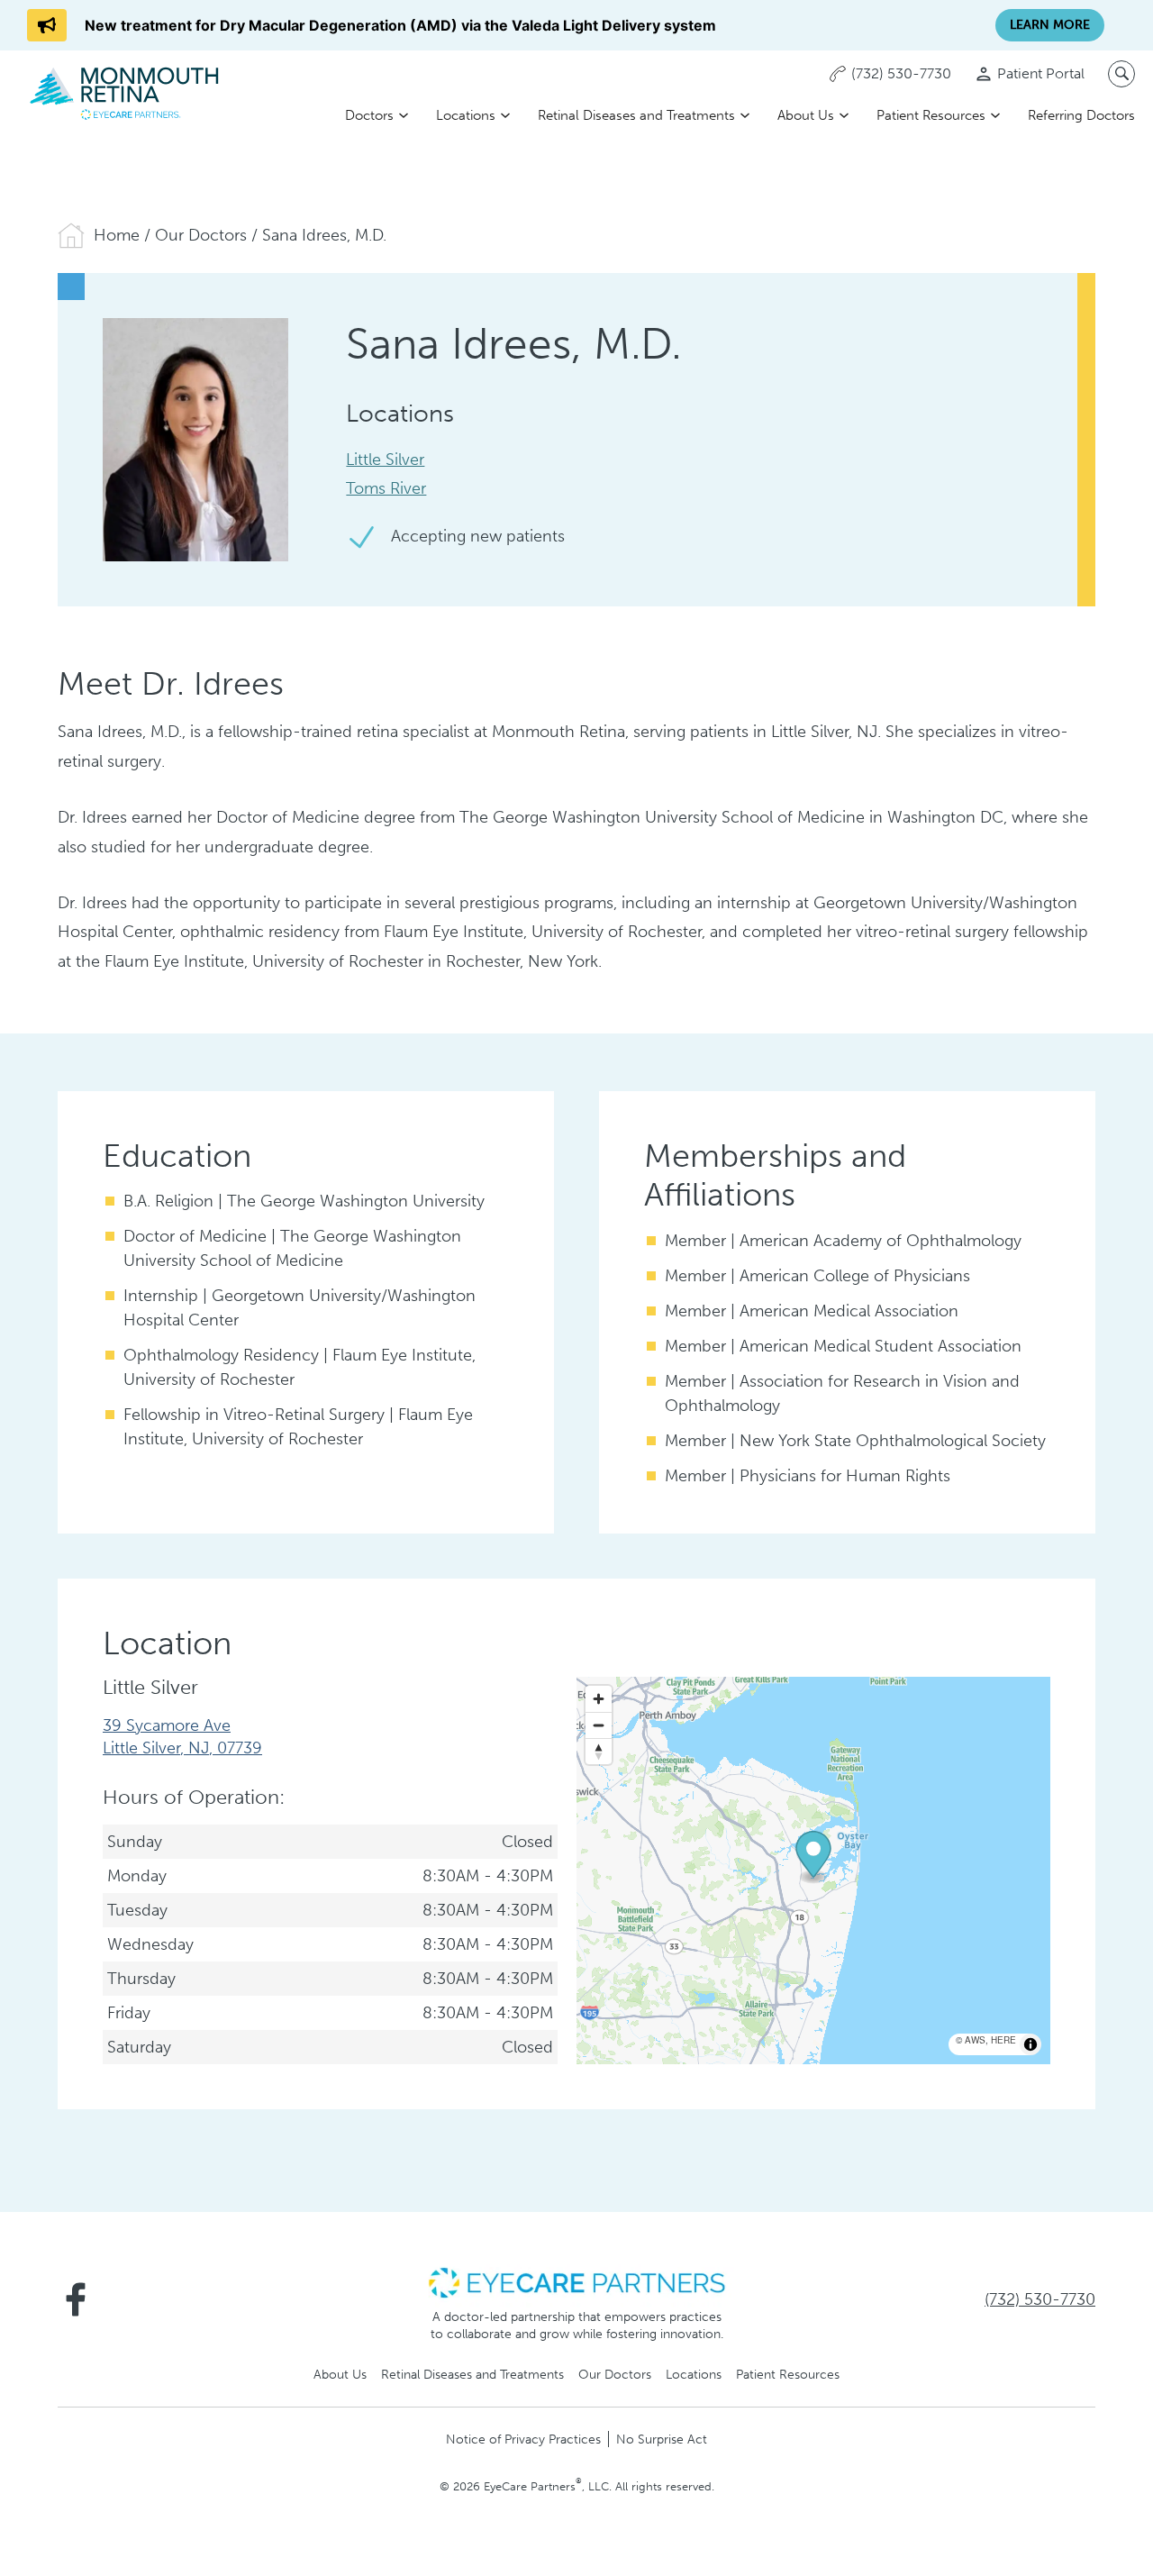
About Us (806, 115)
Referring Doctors (1081, 115)
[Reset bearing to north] (599, 1751)
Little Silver (385, 460)
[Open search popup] (1121, 74)
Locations (466, 115)
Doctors (369, 115)
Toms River (386, 488)
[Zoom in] (599, 1699)
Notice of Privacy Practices (523, 2439)
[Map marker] (813, 1858)
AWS (975, 2040)
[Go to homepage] (126, 92)
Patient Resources (931, 115)
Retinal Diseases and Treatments (636, 115)
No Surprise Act (662, 2439)
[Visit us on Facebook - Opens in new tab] (76, 2299)
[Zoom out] (599, 1725)
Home (117, 235)
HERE (1003, 2040)
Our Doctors (201, 235)
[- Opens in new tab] (576, 2281)
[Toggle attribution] (1030, 2044)
